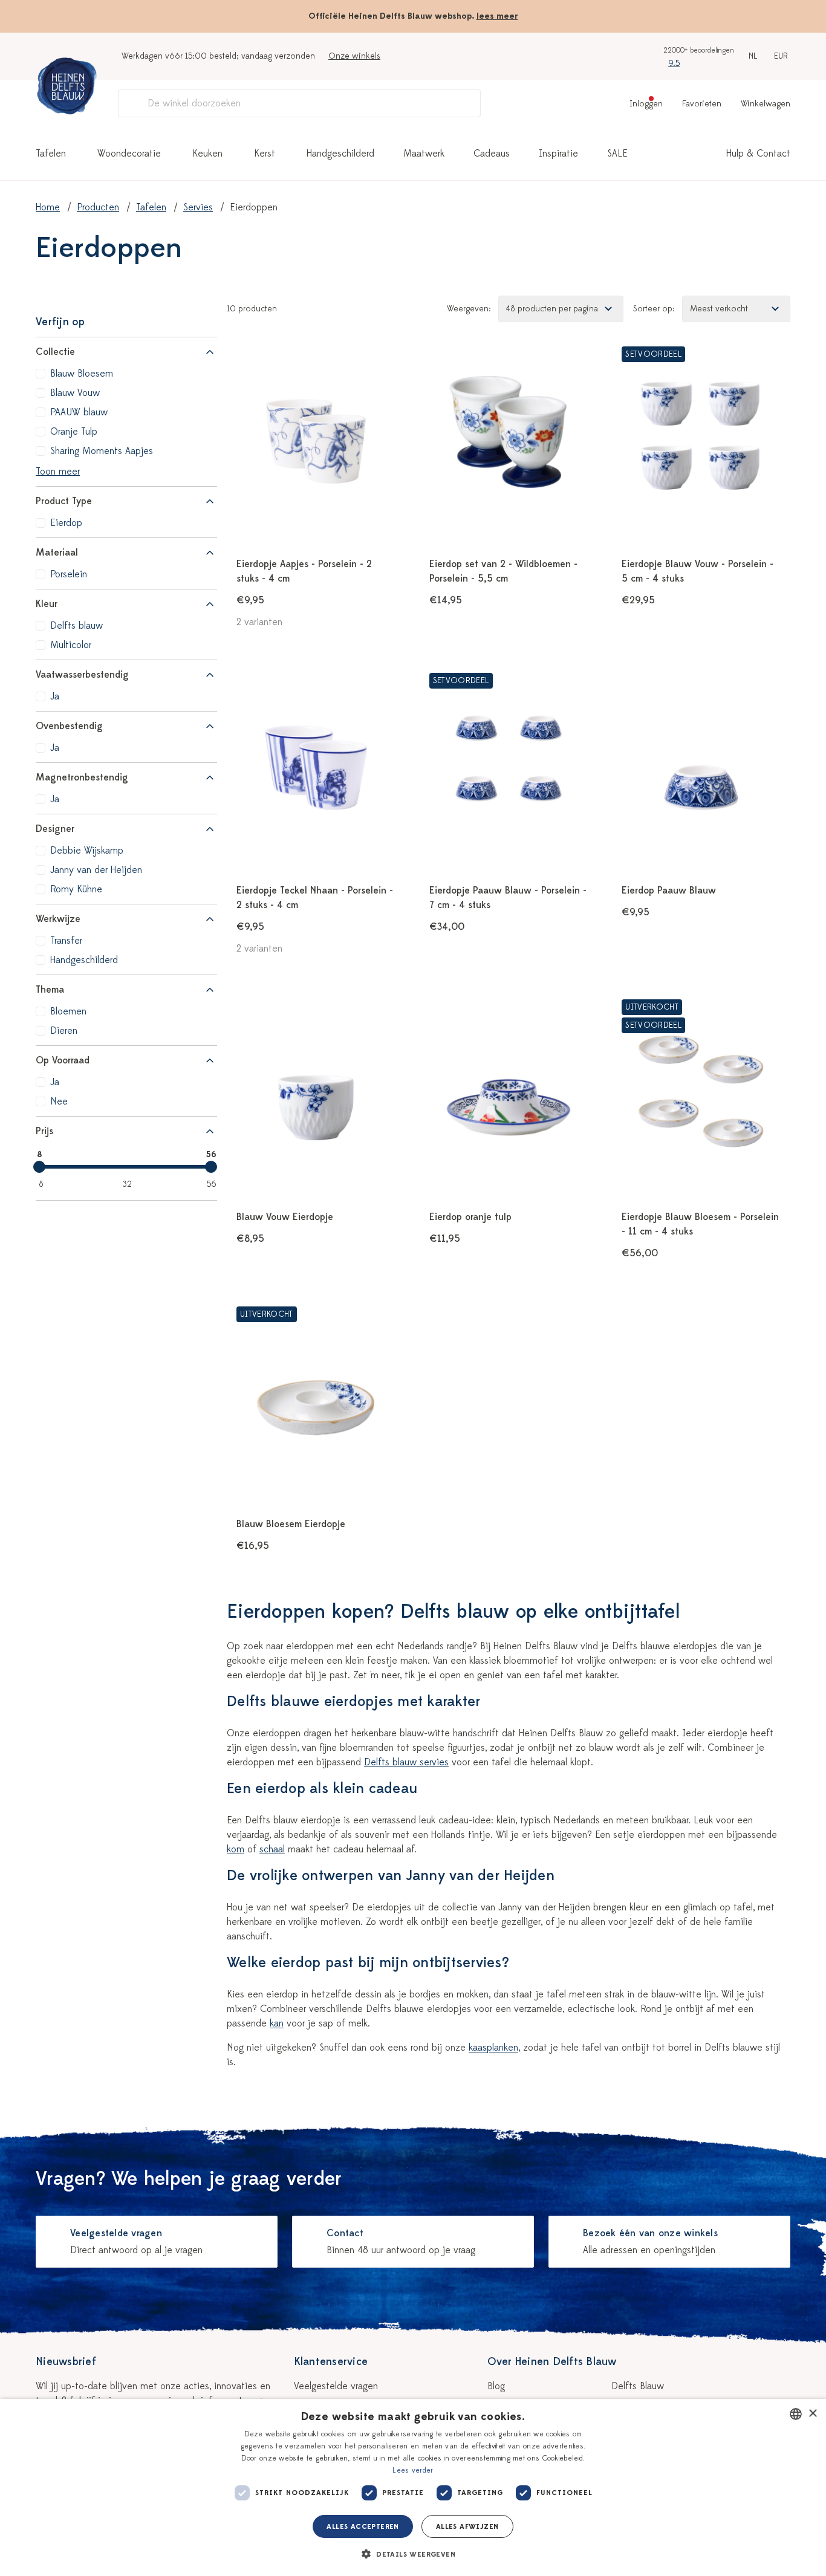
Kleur (47, 604)
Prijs (44, 1131)
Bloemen (68, 1011)
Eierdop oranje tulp (470, 1217)
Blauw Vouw (75, 393)
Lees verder (413, 2470)
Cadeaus (492, 154)
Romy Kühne (76, 889)
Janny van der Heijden (96, 870)
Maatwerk (424, 154)
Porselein (69, 574)
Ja (55, 696)
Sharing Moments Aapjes (102, 451)
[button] (413, 2554)
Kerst (265, 154)
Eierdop (66, 523)
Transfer (66, 941)
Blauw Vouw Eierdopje (285, 1217)
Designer (55, 829)
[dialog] (413, 2487)
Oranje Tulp (74, 432)
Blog (496, 2386)
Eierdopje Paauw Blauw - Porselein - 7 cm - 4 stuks (508, 898)
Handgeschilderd (340, 154)
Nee (59, 1101)
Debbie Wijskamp (87, 851)
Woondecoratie (129, 154)
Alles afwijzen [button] (467, 2526)
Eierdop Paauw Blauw (669, 891)
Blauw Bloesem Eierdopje (291, 1524)
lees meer (497, 16)
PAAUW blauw (79, 412)
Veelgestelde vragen (336, 2386)
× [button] (812, 2414)
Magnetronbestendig (82, 777)
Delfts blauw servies (406, 1762)
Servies (198, 207)
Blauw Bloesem (82, 374)
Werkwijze (58, 919)
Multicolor (71, 645)
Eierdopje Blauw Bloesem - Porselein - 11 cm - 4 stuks (700, 1224)
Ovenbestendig (69, 726)
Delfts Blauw (638, 2386)
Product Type (64, 501)
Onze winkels (354, 56)
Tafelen (51, 154)
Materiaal (57, 553)
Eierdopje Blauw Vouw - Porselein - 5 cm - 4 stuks (698, 571)
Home (48, 207)
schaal (272, 1849)
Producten (98, 207)
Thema (50, 990)
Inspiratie (558, 154)
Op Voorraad (63, 1060)
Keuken (207, 154)
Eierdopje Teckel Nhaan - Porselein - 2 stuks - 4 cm (315, 898)
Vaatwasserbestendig (82, 675)
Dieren (64, 1031)
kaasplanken (493, 2048)
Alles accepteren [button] (363, 2526)
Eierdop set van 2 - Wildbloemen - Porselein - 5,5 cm (503, 571)
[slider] (39, 1167)
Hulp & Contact (758, 154)
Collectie (55, 352)
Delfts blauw (76, 626)
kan (277, 2023)
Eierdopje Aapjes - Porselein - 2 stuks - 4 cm (304, 571)
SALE (617, 154)
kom (236, 1849)
